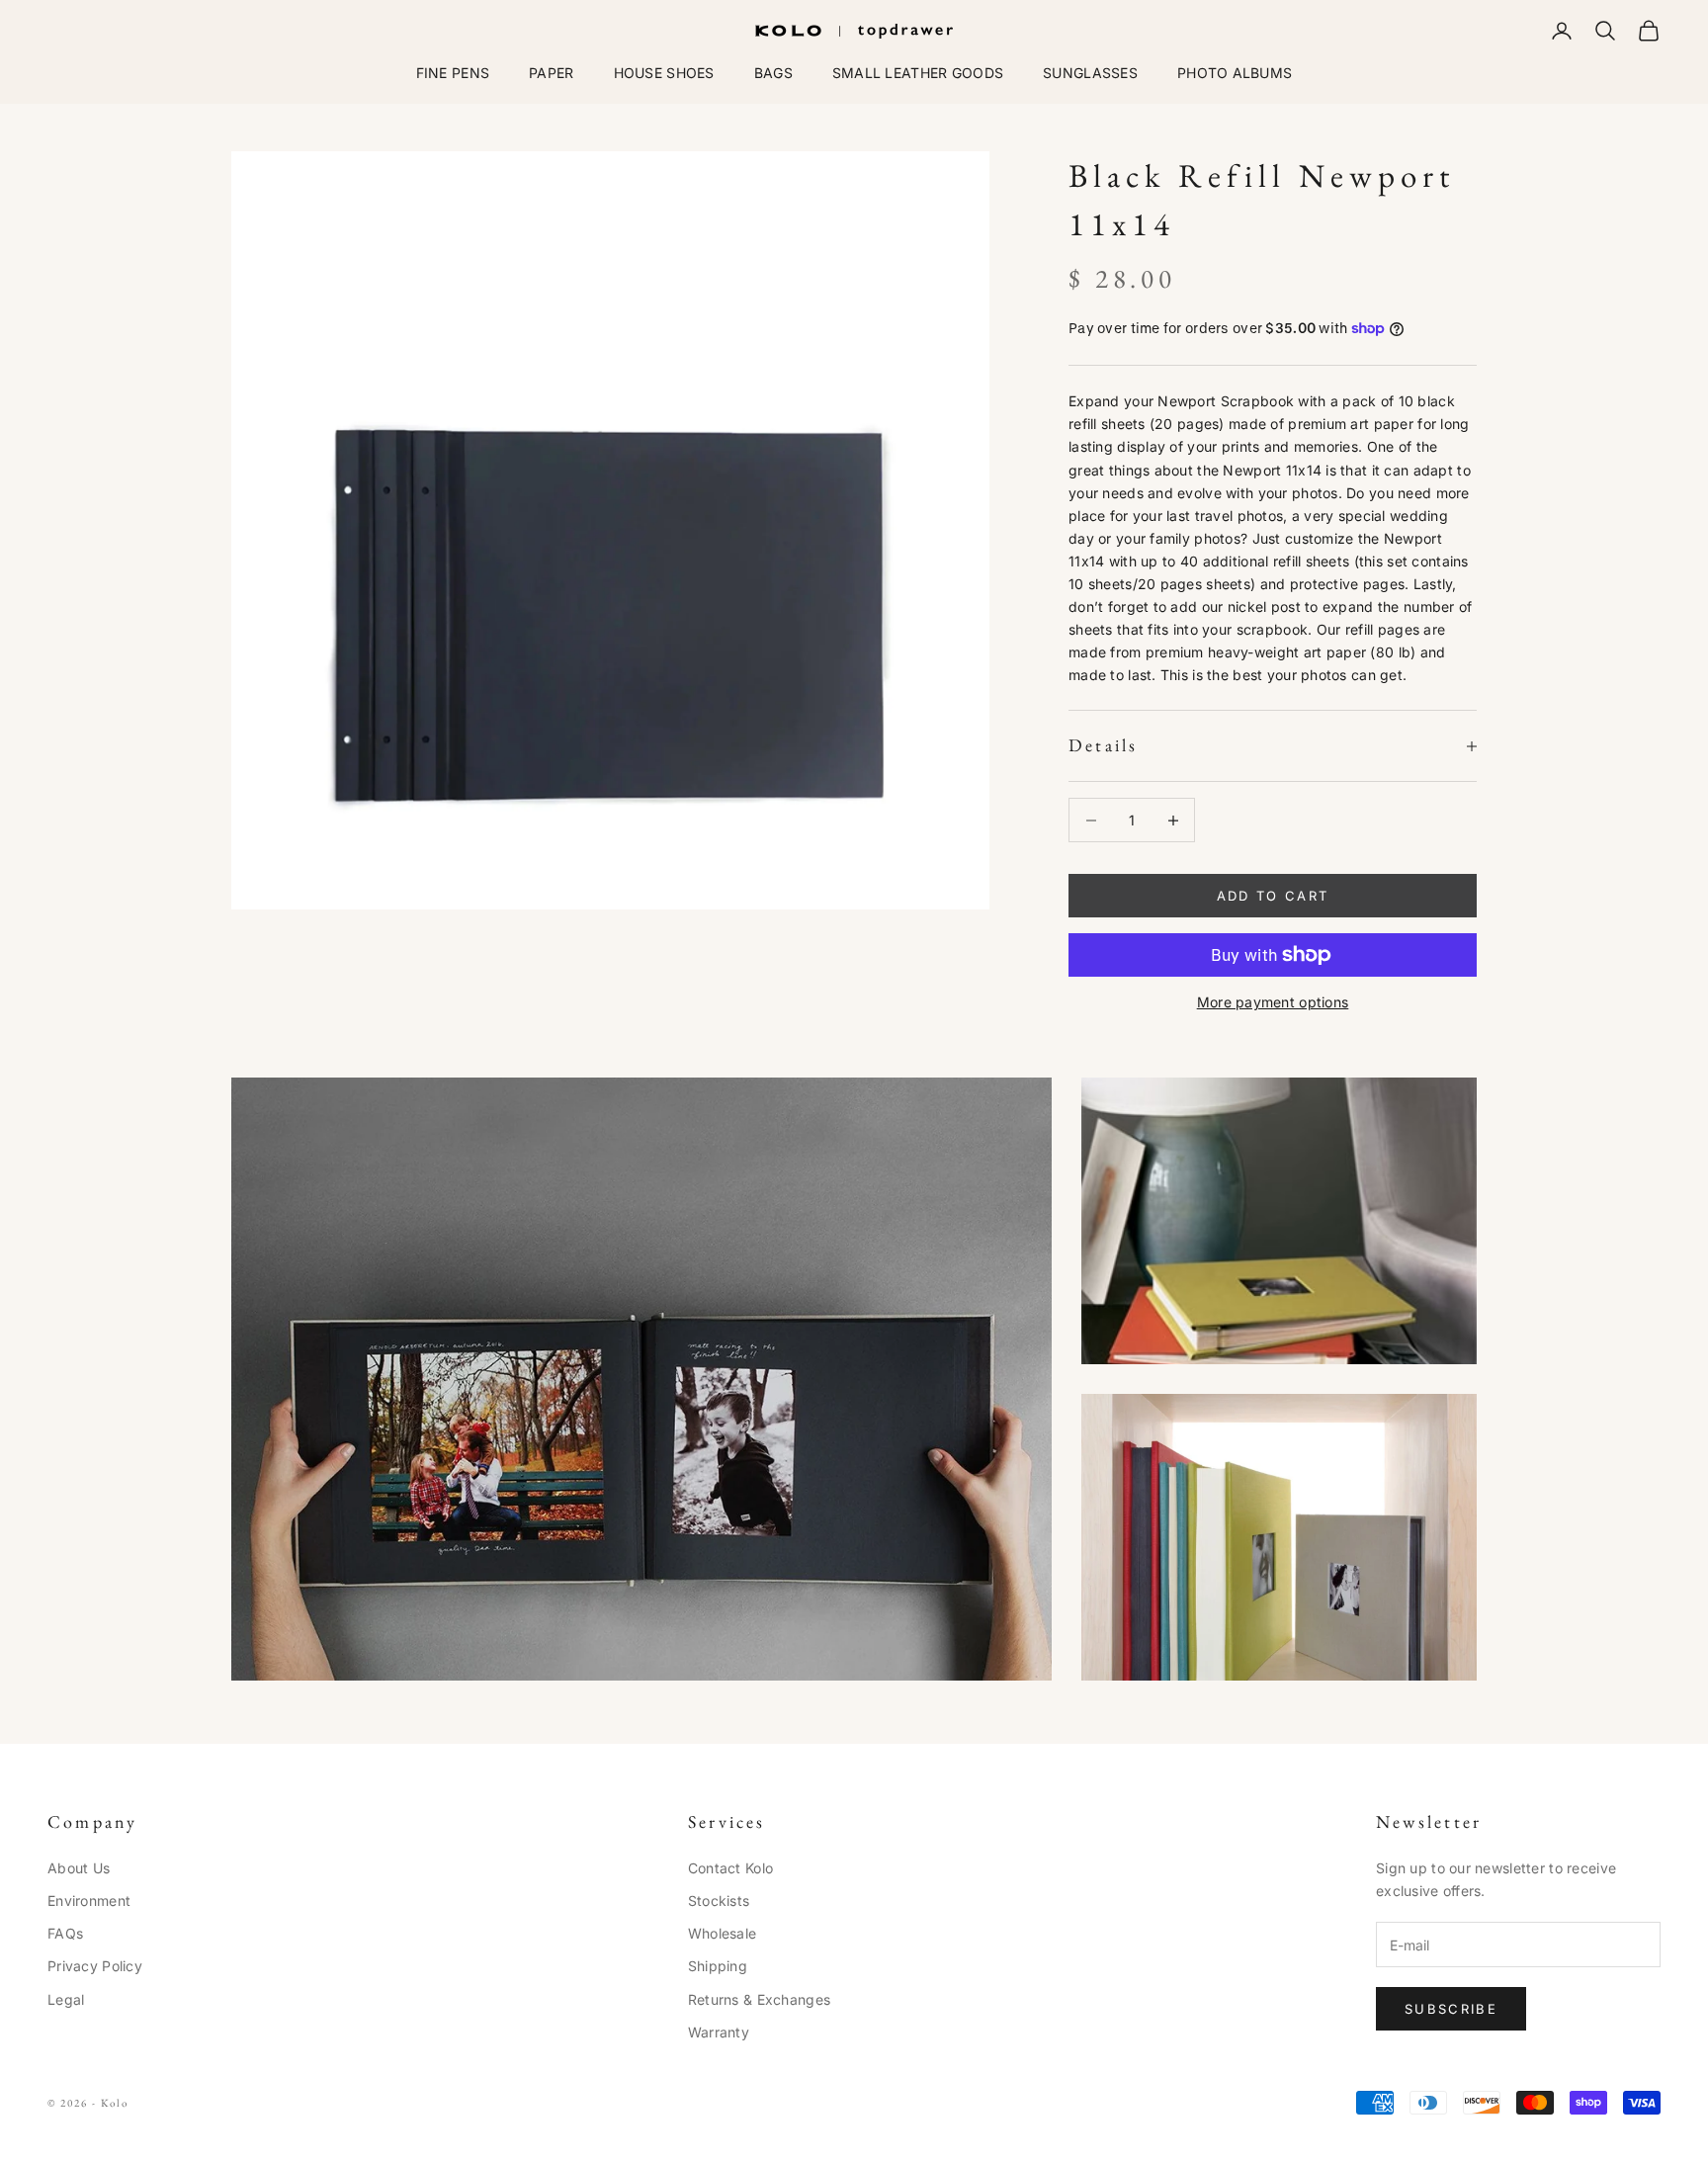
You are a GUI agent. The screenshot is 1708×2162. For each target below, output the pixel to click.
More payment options (1273, 1002)
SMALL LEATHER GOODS (918, 73)
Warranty (719, 2032)
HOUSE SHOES (664, 73)
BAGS (773, 73)
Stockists (719, 1901)
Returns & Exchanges (759, 1999)
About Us (79, 1868)
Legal (66, 1999)
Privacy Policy (95, 1966)
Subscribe (1451, 2009)
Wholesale (723, 1933)
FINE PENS (453, 73)
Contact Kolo (730, 1868)
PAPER (551, 73)
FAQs (65, 1933)
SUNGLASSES (1090, 73)
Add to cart (1273, 896)
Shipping (718, 1966)
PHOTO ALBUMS (1235, 73)
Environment (89, 1901)
